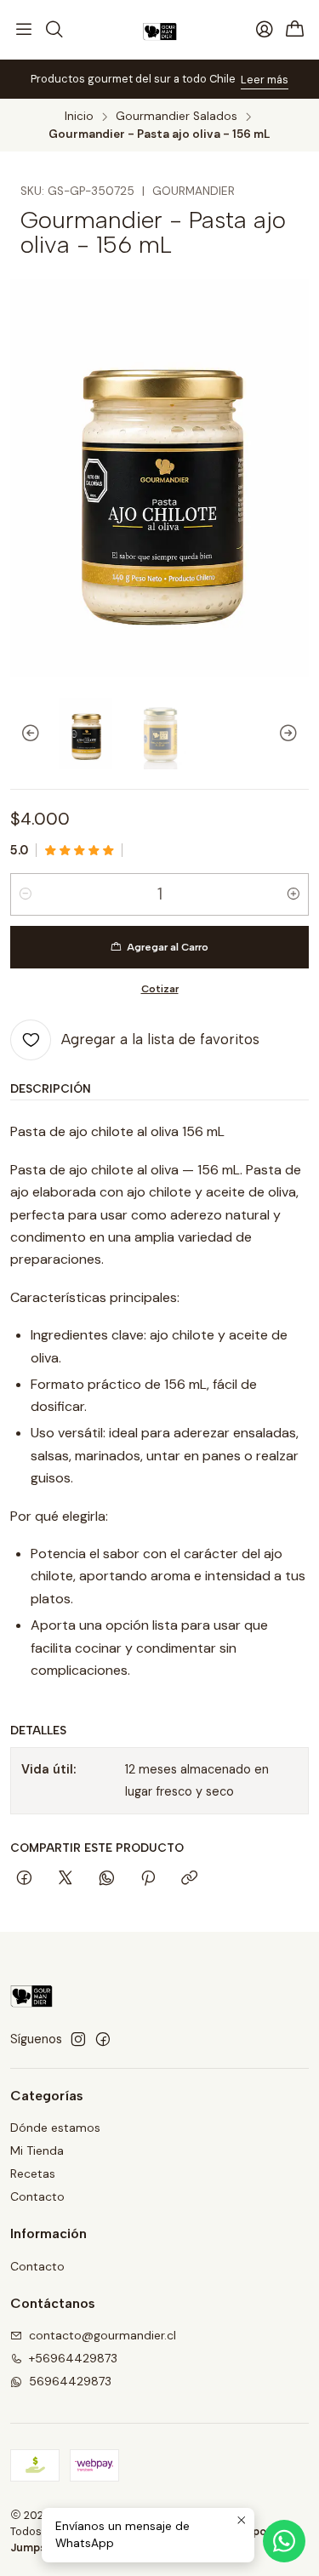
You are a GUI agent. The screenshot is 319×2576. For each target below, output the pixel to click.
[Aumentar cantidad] (293, 894)
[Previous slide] (23, 734)
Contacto (37, 2196)
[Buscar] (54, 30)
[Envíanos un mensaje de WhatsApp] (284, 2541)
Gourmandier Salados (177, 117)
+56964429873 (73, 2358)
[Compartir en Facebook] (24, 1879)
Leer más (77, 80)
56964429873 (70, 2381)
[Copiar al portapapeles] (189, 1879)
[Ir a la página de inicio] (160, 30)
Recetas (33, 2173)
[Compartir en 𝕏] (66, 1879)
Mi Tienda (37, 2150)
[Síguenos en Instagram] (78, 2039)
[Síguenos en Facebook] (103, 2039)
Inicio (79, 117)
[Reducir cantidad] (26, 894)
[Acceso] (265, 30)
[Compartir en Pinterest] (148, 1879)
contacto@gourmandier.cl (103, 2335)
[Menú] (24, 30)
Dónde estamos (55, 2128)
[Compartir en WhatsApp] (107, 1879)
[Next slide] (296, 734)
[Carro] (295, 30)
